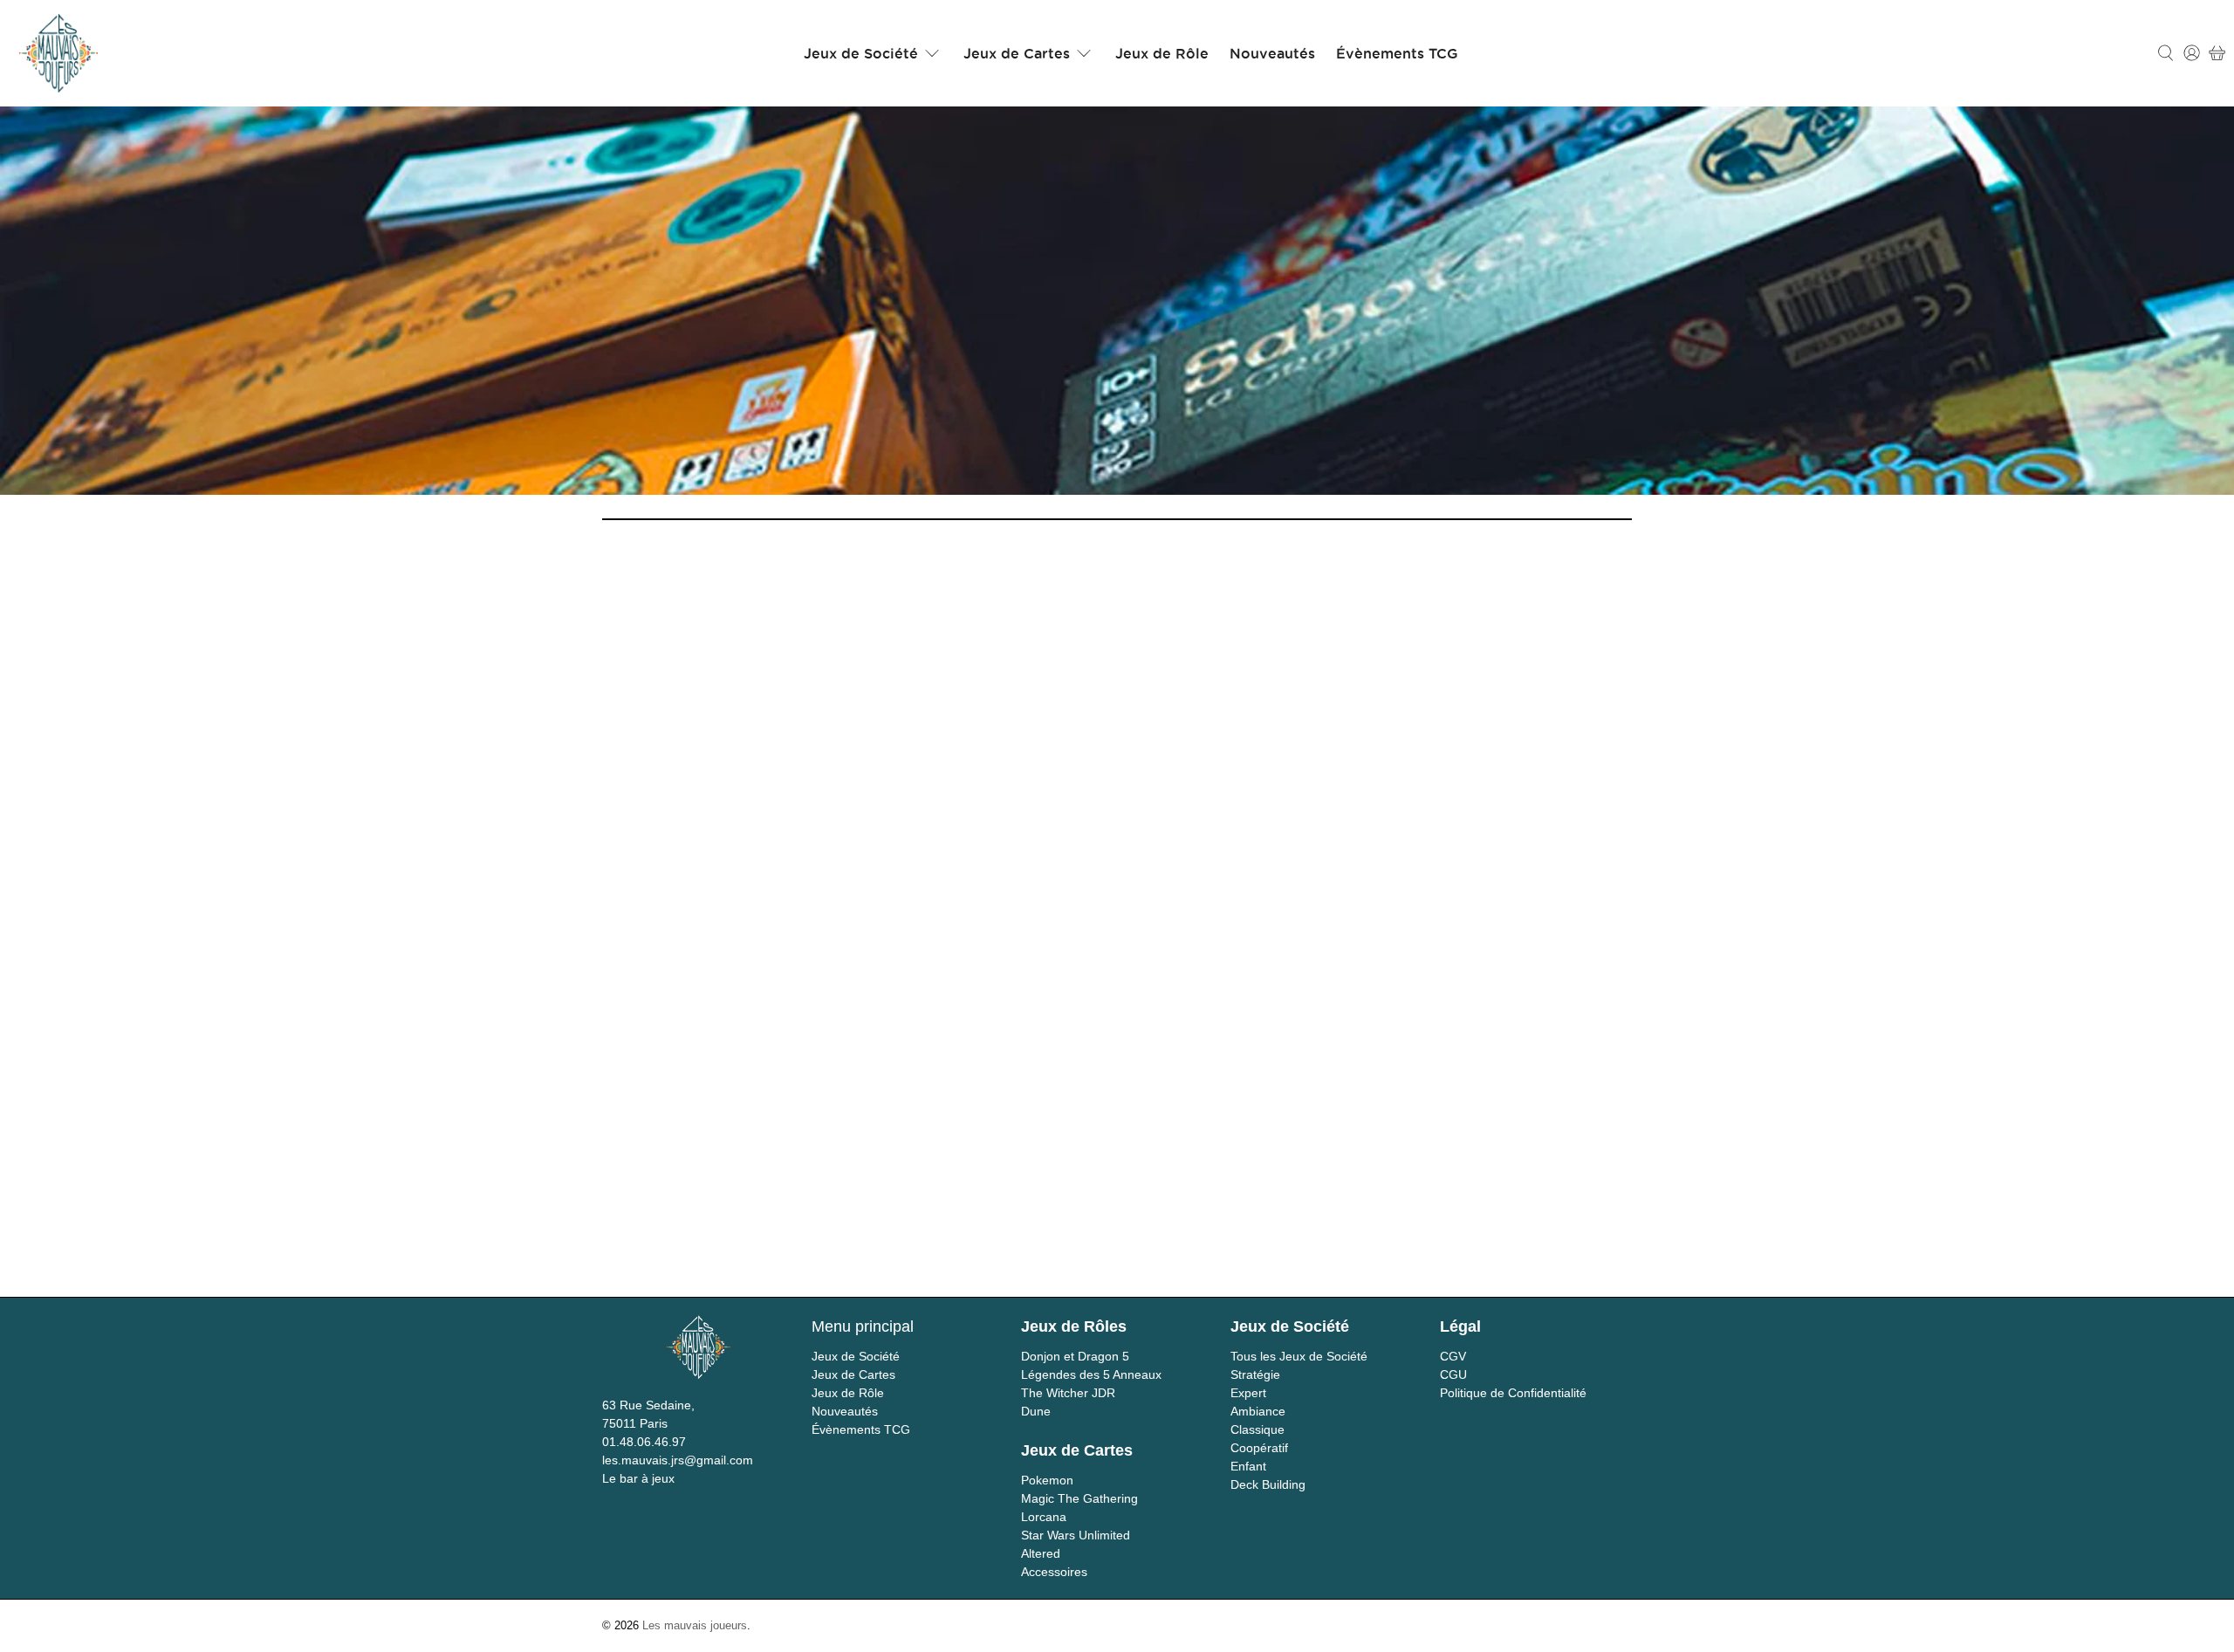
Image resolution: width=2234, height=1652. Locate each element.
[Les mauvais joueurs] (58, 53)
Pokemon (1047, 1480)
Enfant (1248, 1466)
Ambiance (1258, 1411)
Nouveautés (1272, 53)
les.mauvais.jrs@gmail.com (678, 1460)
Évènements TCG (1397, 53)
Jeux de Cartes (1017, 53)
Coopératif (1259, 1448)
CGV (1453, 1356)
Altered (1041, 1553)
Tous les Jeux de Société (1299, 1356)
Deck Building (1268, 1484)
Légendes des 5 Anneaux (1091, 1374)
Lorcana (1044, 1517)
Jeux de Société (861, 53)
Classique (1257, 1429)
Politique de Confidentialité (1513, 1393)
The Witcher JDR (1068, 1393)
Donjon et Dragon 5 (1075, 1356)
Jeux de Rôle (1162, 53)
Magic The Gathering (1079, 1498)
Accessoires (1054, 1572)
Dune (1036, 1411)
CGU (1453, 1374)
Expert (1248, 1393)
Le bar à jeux (638, 1478)
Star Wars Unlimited (1076, 1535)
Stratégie (1255, 1374)
